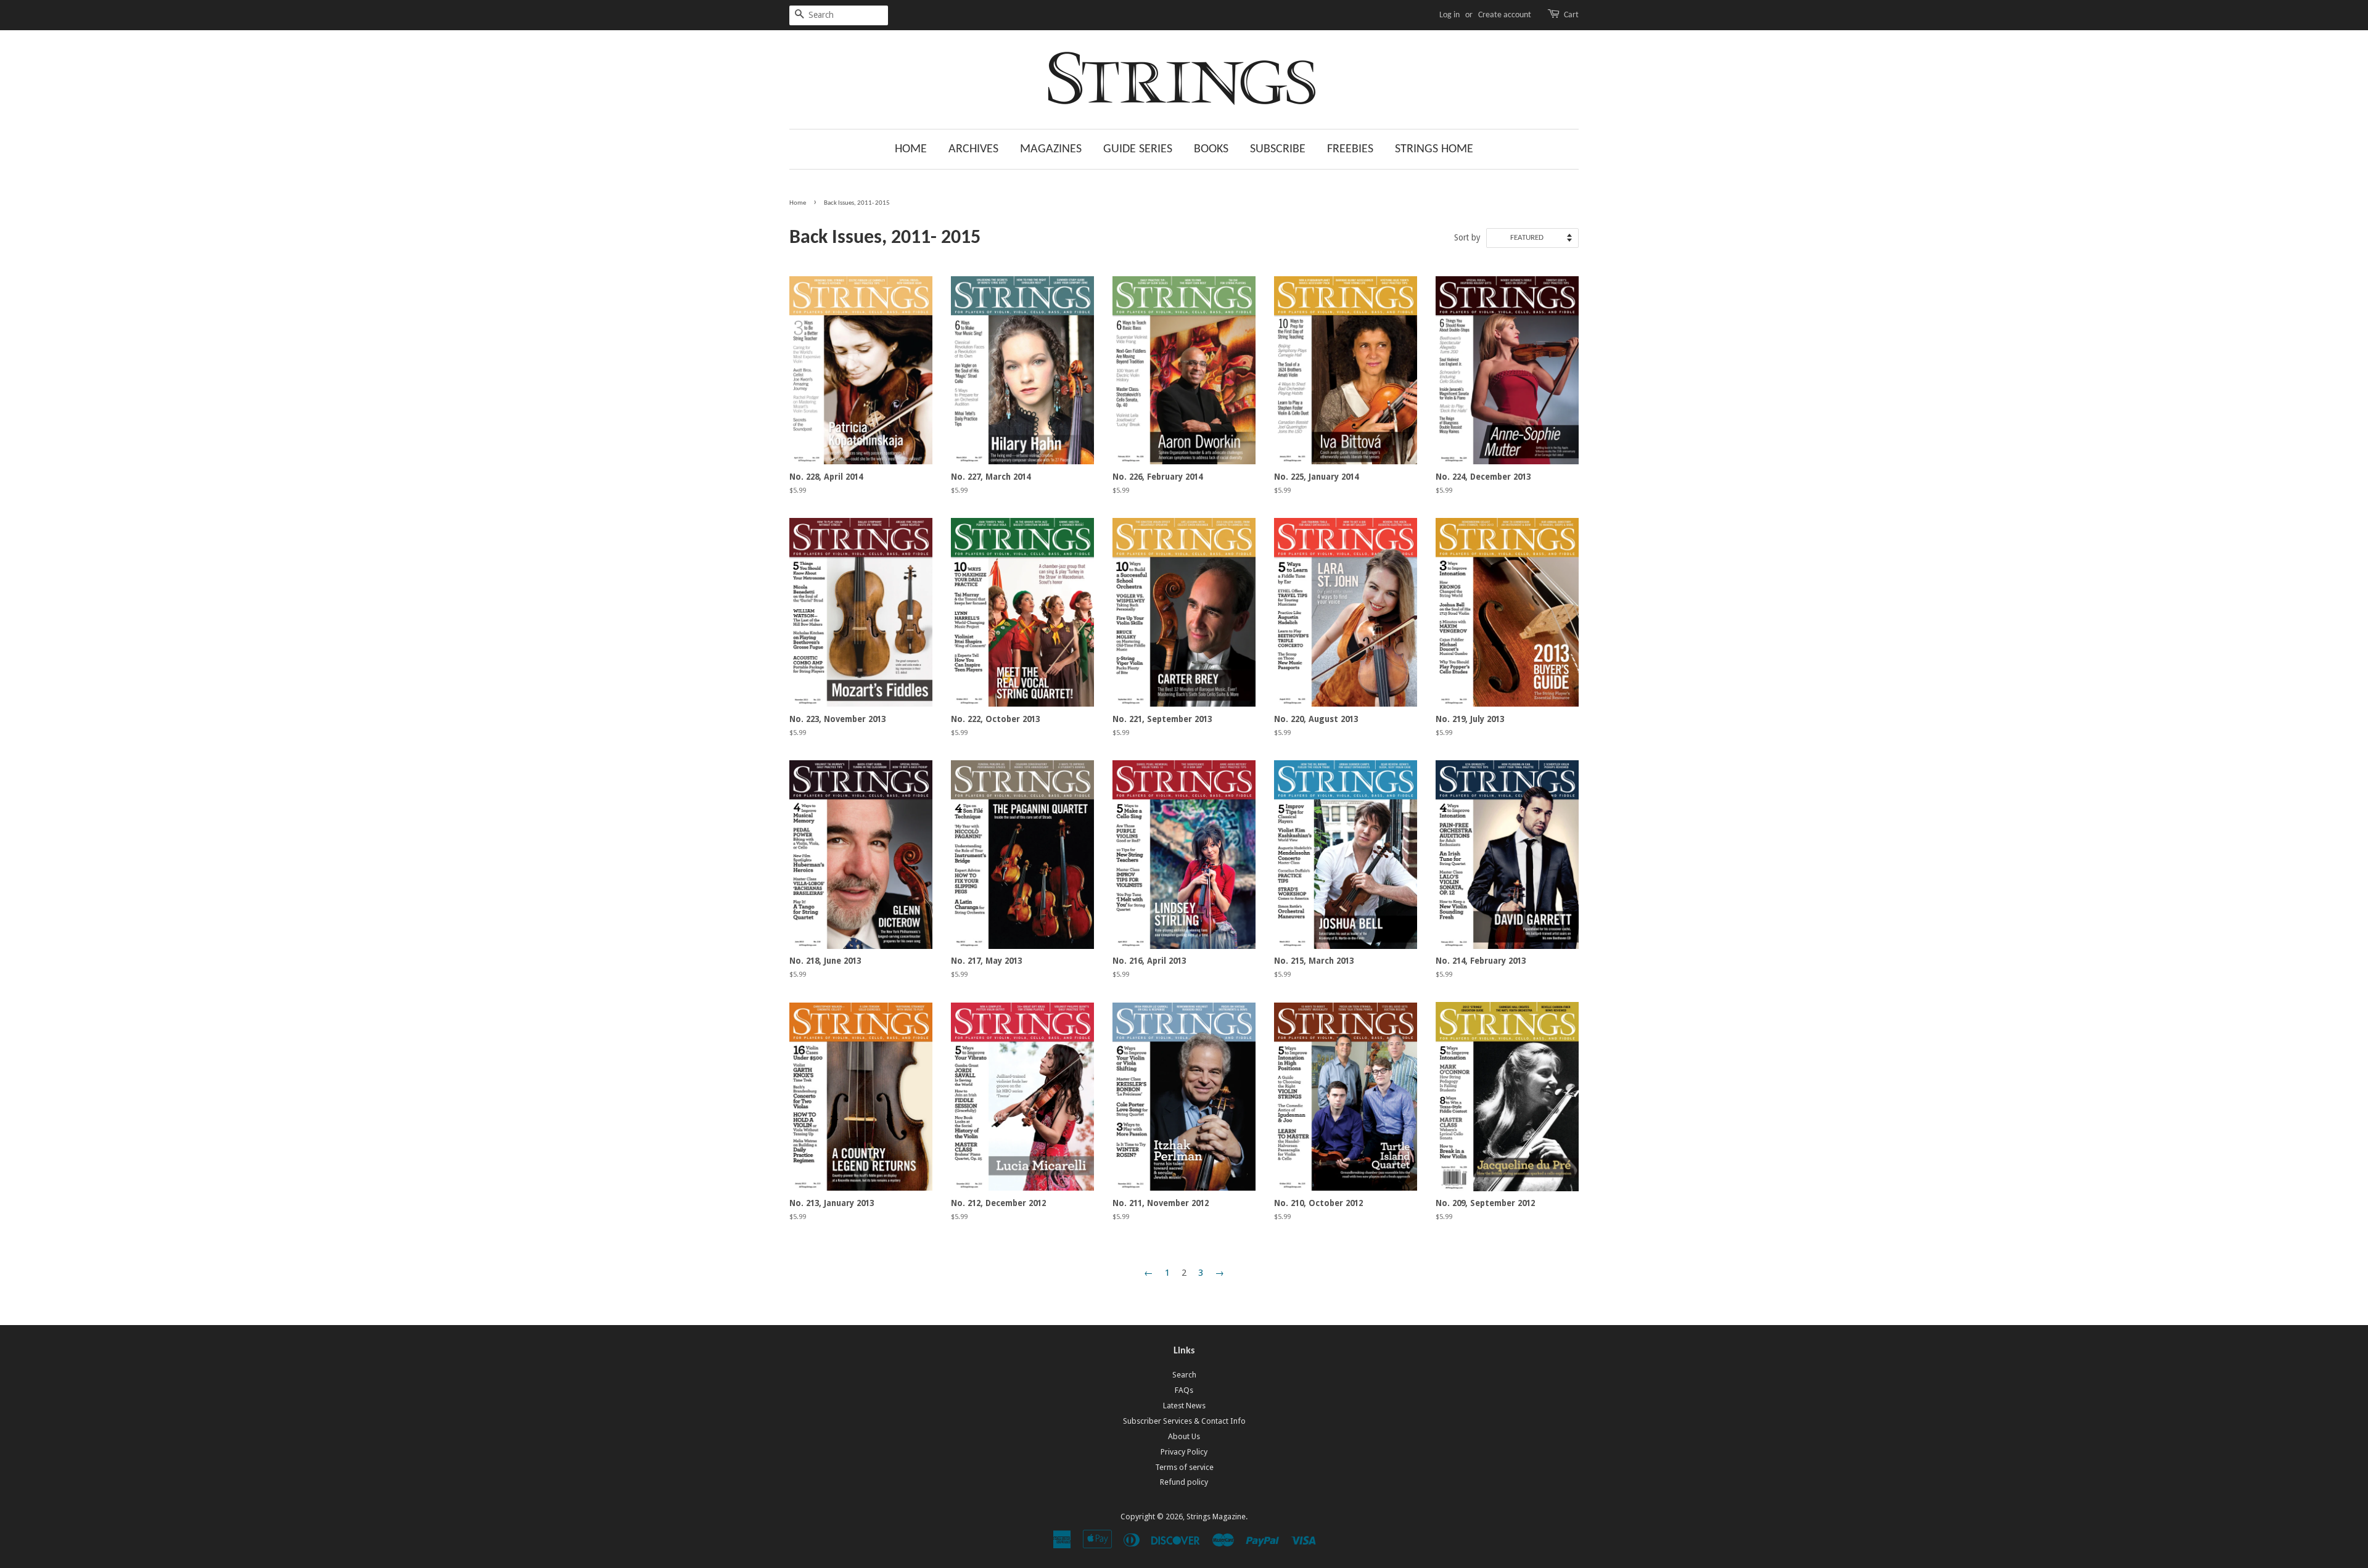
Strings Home (1434, 149)
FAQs (1184, 1390)
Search (1184, 1375)
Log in (1449, 15)
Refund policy (1184, 1482)
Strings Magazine (1216, 1517)
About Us (1184, 1436)
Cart (1571, 15)
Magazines (1051, 149)
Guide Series (1138, 149)
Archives (973, 149)
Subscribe (1278, 149)
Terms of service (1184, 1467)
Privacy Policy (1184, 1452)
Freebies (1350, 149)
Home (911, 149)
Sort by (1467, 237)
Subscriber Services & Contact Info (1184, 1421)
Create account (1505, 15)
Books (1211, 149)
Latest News (1184, 1406)
